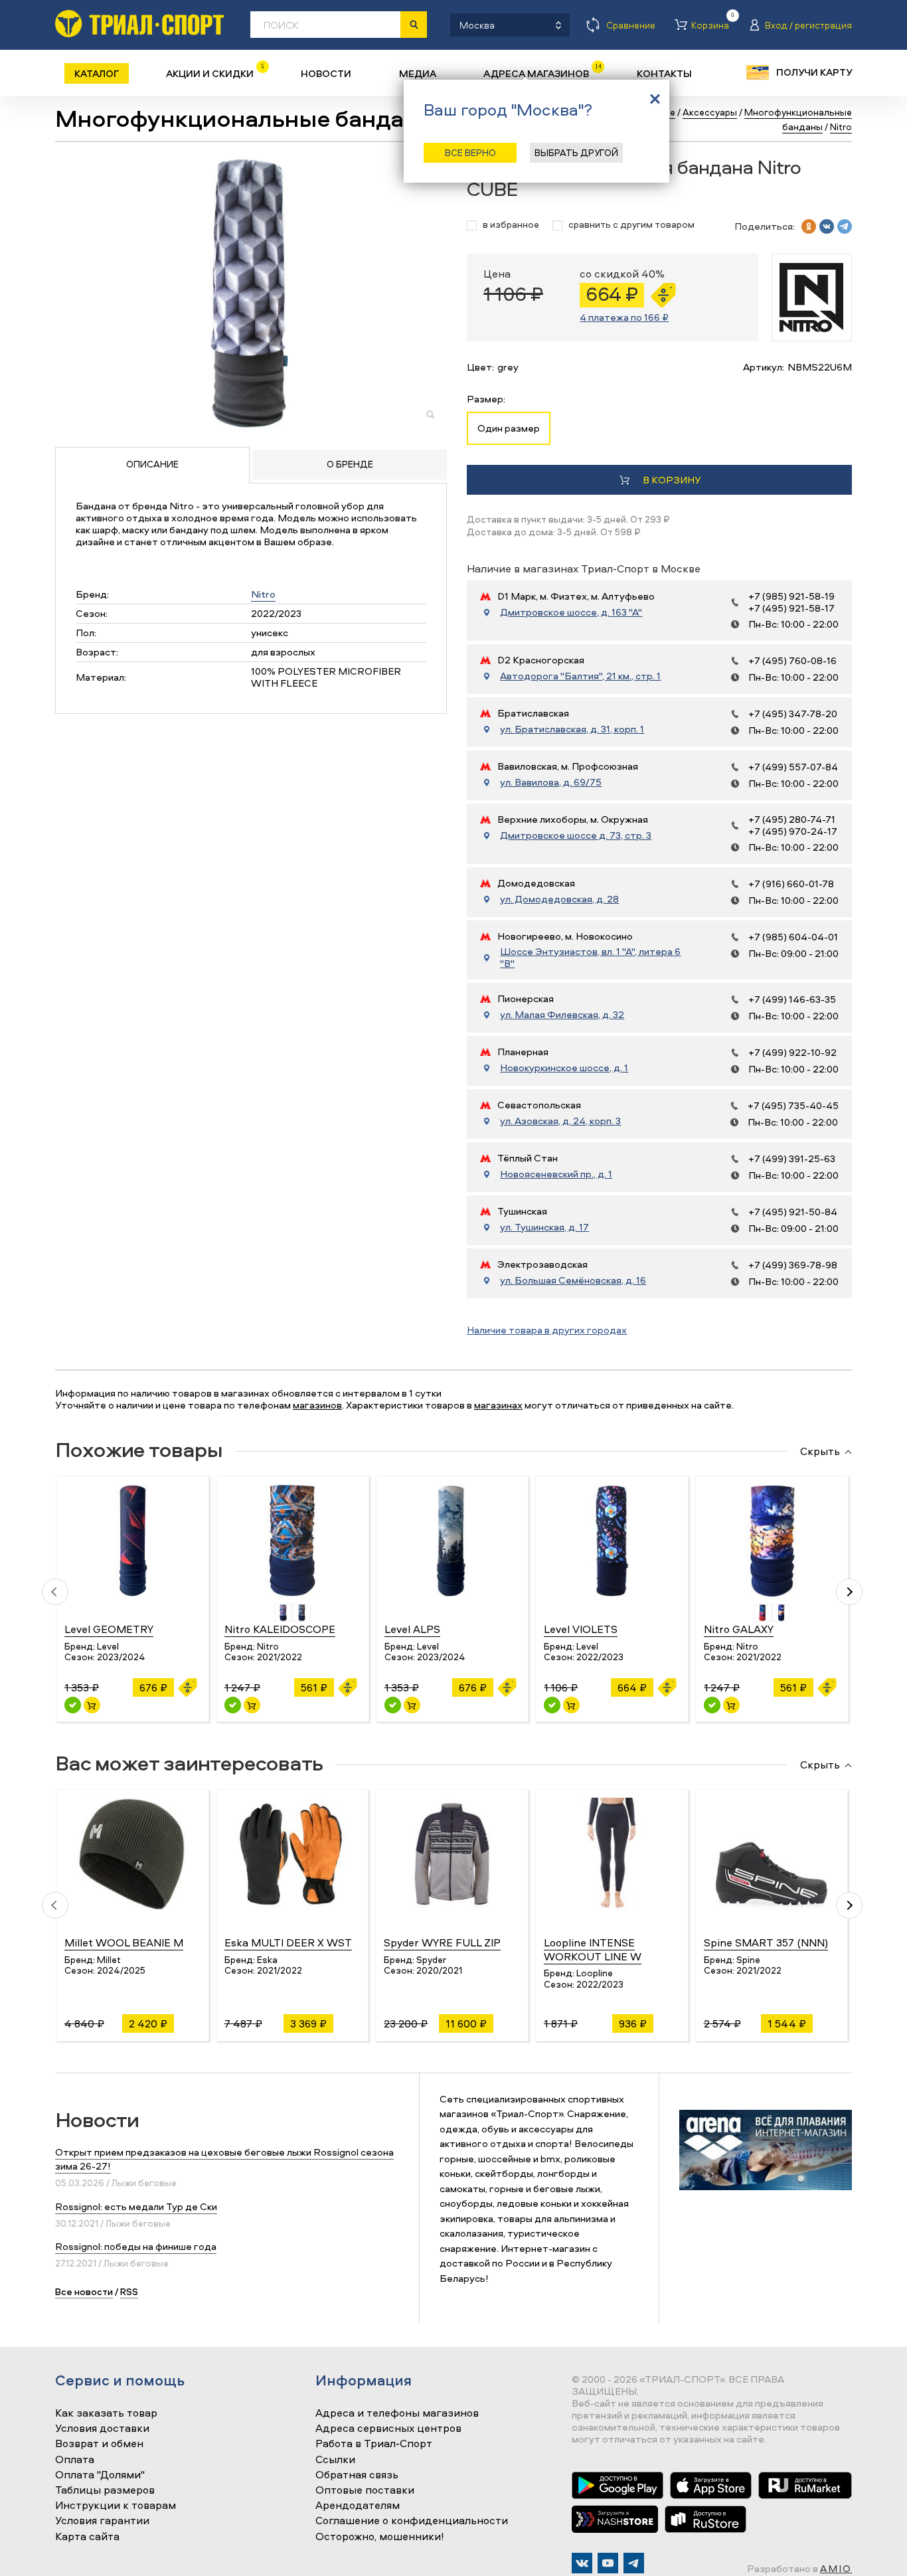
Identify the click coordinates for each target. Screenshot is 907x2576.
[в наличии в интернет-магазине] (92, 1705)
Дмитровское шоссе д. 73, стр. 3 (576, 835)
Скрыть (820, 1452)
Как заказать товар (106, 2413)
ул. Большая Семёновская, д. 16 (573, 1280)
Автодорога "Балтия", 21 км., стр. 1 (580, 676)
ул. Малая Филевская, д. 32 (562, 1015)
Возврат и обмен (99, 2444)
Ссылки (335, 2460)
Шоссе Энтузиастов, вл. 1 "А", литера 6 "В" (590, 958)
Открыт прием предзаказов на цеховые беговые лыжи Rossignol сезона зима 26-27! (224, 2159)
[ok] (809, 226)
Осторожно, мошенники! (380, 2537)
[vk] (827, 226)
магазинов (317, 1405)
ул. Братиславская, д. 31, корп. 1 (572, 729)
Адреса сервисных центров (388, 2429)
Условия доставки (102, 2429)
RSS (129, 2291)
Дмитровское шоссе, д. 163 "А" (571, 612)
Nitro (263, 594)
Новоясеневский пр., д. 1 (556, 1174)
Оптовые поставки (365, 2490)
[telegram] (845, 226)
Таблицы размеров (105, 2490)
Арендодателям (358, 2506)
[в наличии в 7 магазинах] (393, 1705)
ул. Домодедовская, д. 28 (559, 899)
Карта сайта (87, 2537)
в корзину (672, 480)
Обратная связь (357, 2475)
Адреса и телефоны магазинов (397, 2413)
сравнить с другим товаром (631, 225)
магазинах (498, 1405)
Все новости (84, 2291)
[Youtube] (608, 2563)
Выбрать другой (576, 152)
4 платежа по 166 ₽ (624, 317)
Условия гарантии (102, 2521)
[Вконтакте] (582, 2563)
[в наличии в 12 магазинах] (233, 1705)
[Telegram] (634, 2563)
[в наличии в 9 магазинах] (73, 1705)
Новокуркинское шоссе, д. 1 (564, 1068)
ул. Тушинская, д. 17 (544, 1227)
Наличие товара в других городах (547, 1330)
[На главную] (139, 24)
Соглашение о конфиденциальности (412, 2521)
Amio (836, 2568)
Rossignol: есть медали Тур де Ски (136, 2206)
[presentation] (55, 1592)
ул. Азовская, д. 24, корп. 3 (560, 1121)
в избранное (511, 225)
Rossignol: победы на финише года (136, 2246)
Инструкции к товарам (116, 2506)
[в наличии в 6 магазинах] (712, 1705)
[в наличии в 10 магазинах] (552, 1705)
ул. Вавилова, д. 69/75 (551, 782)
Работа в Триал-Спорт (374, 2444)
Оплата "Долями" (100, 2475)
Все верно (470, 152)
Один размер (509, 428)
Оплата (75, 2460)
